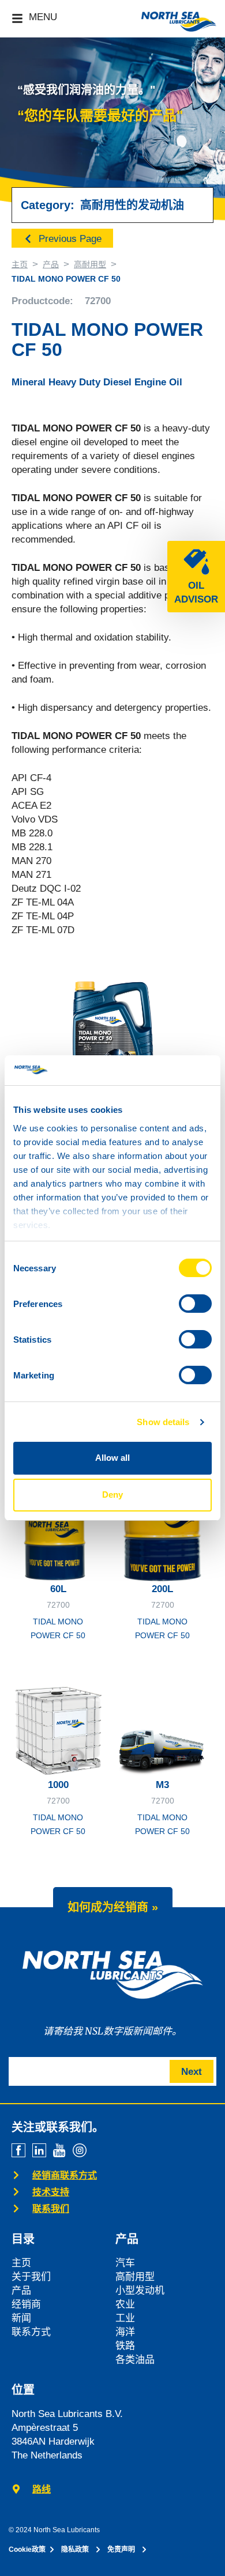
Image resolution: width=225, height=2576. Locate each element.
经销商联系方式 (65, 2175)
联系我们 (51, 2209)
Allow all (112, 1458)
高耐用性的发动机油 (132, 205)
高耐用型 (90, 264)
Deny (112, 1495)
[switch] (195, 1304)
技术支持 (51, 2192)
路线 (42, 2489)
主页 (20, 264)
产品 (51, 264)
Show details (163, 1422)
